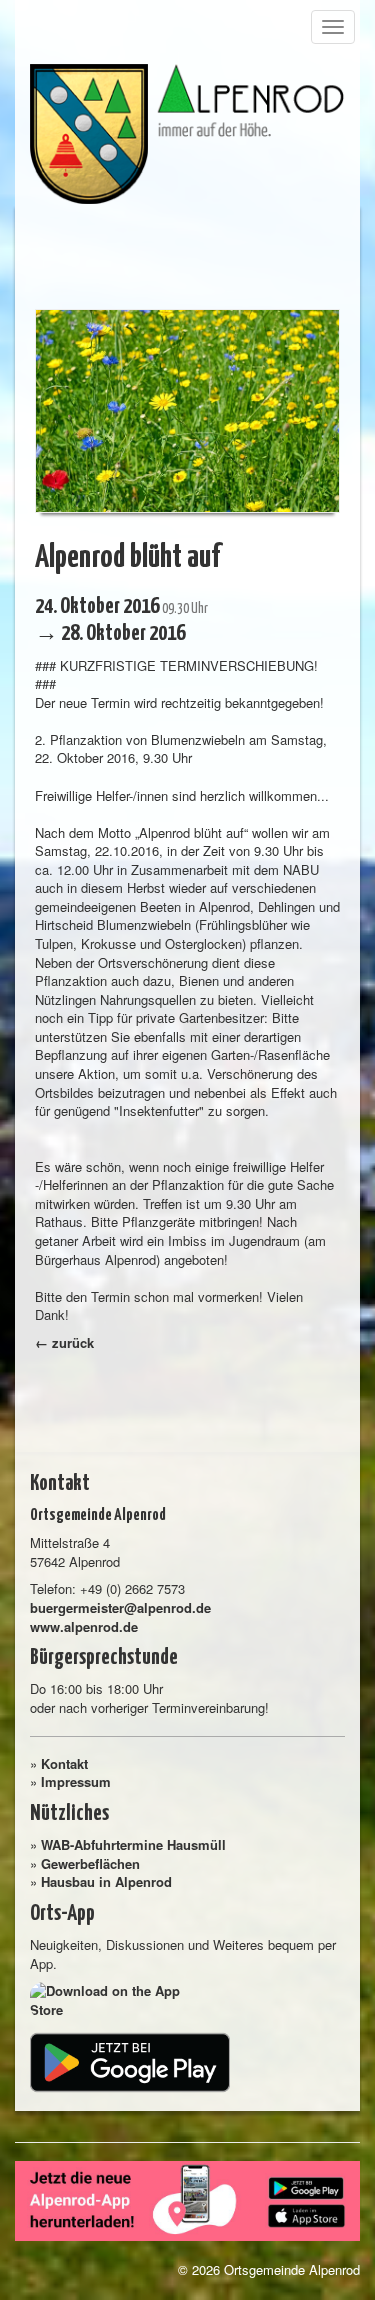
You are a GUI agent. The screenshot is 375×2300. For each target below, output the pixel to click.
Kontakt (64, 1763)
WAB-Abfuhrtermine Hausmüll (133, 1844)
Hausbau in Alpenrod (106, 1881)
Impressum (76, 1781)
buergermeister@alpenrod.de (120, 1607)
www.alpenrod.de (84, 1626)
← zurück (64, 1342)
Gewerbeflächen (90, 1863)
